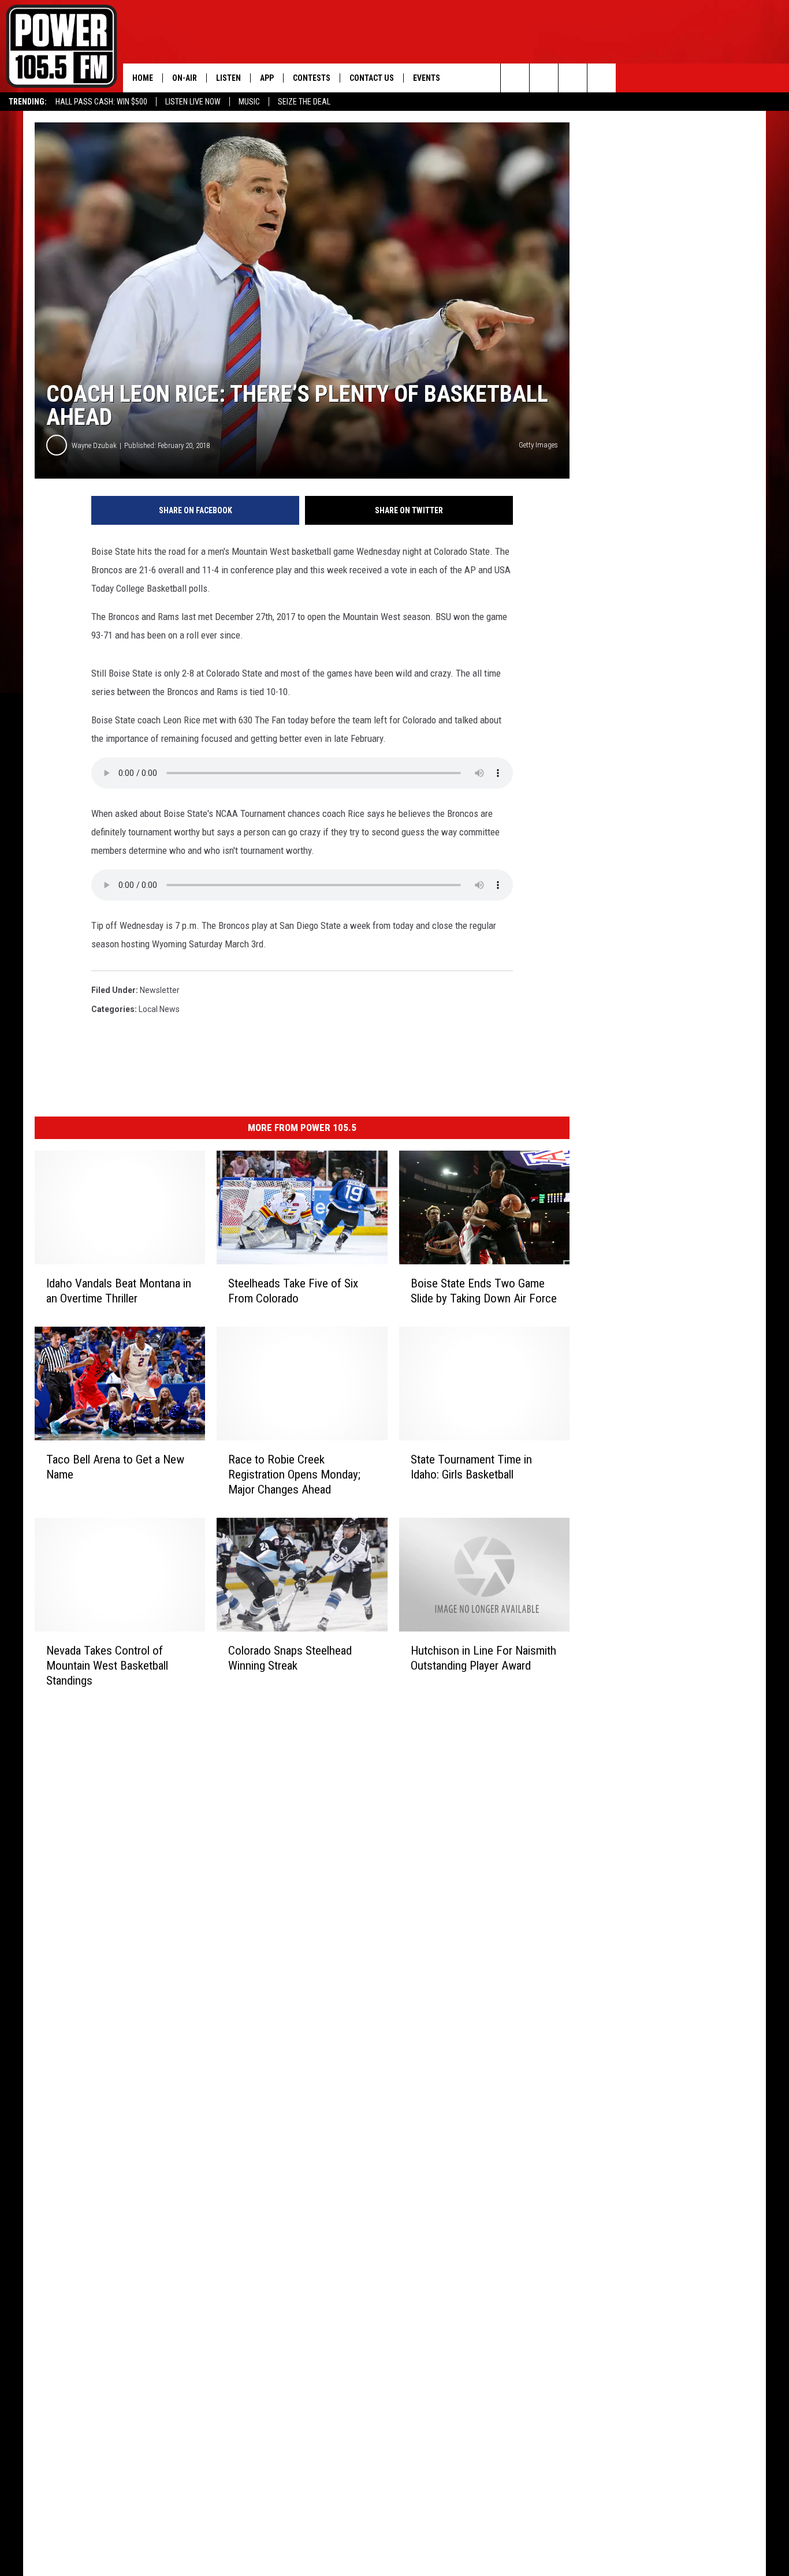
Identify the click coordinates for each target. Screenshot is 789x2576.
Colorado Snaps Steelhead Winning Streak (290, 1658)
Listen (228, 78)
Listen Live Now (193, 102)
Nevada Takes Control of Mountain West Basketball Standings (107, 1666)
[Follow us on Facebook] (573, 78)
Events (427, 78)
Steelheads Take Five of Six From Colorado (293, 1291)
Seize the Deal (304, 102)
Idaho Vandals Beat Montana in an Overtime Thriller (119, 1291)
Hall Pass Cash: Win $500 (101, 102)
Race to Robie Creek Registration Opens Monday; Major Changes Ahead (294, 1474)
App (267, 78)
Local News (159, 1009)
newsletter (160, 990)
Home (143, 78)
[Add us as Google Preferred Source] (544, 78)
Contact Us (372, 78)
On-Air (185, 78)
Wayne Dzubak (94, 445)
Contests (312, 78)
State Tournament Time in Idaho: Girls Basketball (471, 1467)
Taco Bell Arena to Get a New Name (115, 1467)
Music (249, 102)
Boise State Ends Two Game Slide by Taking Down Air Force (484, 1291)
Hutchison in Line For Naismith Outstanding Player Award (483, 1658)
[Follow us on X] (602, 78)
